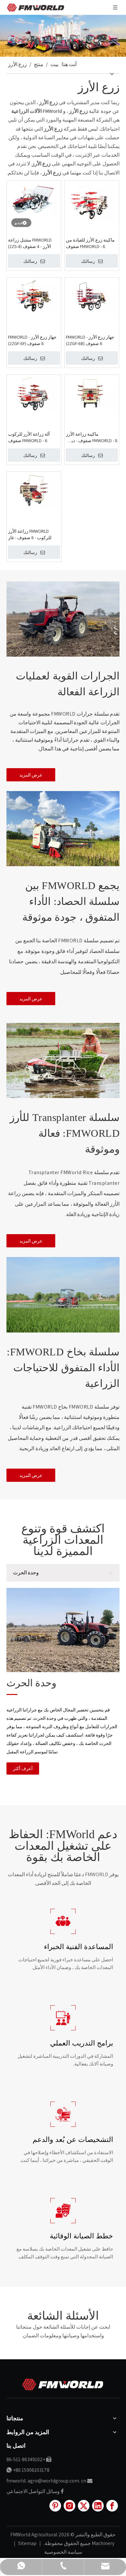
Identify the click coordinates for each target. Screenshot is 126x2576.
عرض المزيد (31, 775)
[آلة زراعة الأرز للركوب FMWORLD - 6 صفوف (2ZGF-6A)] (34, 393)
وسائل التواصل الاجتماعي (33, 2491)
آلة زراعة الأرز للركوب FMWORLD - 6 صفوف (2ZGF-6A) (29, 437)
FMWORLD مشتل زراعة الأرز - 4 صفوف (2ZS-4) (30, 243)
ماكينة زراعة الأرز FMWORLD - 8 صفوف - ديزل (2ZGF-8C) (92, 437)
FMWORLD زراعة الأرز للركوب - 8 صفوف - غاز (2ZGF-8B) (30, 535)
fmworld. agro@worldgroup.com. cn (46, 2481)
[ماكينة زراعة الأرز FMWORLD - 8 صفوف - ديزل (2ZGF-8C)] (92, 393)
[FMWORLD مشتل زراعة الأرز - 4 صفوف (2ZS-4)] (34, 199)
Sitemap (27, 2543)
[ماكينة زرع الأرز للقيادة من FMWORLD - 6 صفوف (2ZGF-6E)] (92, 201)
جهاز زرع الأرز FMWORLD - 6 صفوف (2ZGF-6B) (90, 340)
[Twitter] (84, 2506)
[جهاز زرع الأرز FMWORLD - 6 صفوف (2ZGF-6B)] (92, 296)
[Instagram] (69, 2506)
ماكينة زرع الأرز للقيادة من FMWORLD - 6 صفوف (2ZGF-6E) (90, 243)
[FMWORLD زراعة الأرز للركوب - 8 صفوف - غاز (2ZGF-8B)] (34, 490)
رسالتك (30, 261)
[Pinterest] (55, 2506)
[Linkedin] (98, 2506)
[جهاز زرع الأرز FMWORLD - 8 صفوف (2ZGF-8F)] (34, 296)
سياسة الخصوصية (63, 2552)
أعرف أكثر (23, 1769)
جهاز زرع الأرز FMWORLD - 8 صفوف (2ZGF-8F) (32, 340)
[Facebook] (112, 2506)
